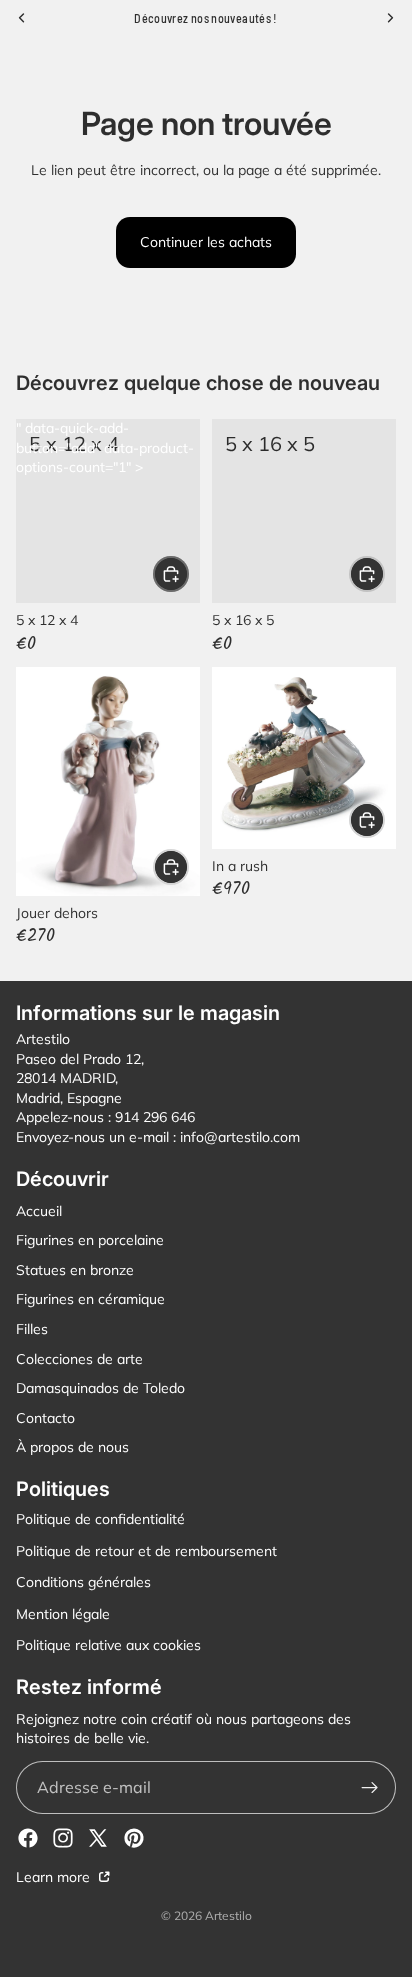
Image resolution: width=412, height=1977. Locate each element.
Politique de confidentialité (100, 1519)
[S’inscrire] (369, 1787)
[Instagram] (63, 1838)
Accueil (39, 1210)
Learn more (55, 1877)
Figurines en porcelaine (90, 1240)
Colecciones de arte (79, 1358)
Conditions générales (83, 1582)
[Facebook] (28, 1838)
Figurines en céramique (90, 1299)
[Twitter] (98, 1838)
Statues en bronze (75, 1270)
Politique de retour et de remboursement (146, 1550)
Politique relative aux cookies (108, 1645)
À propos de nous (72, 1447)
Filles (32, 1329)
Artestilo (228, 1915)
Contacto (45, 1418)
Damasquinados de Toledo (100, 1388)
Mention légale (63, 1614)
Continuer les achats (206, 242)
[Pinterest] (134, 1838)
